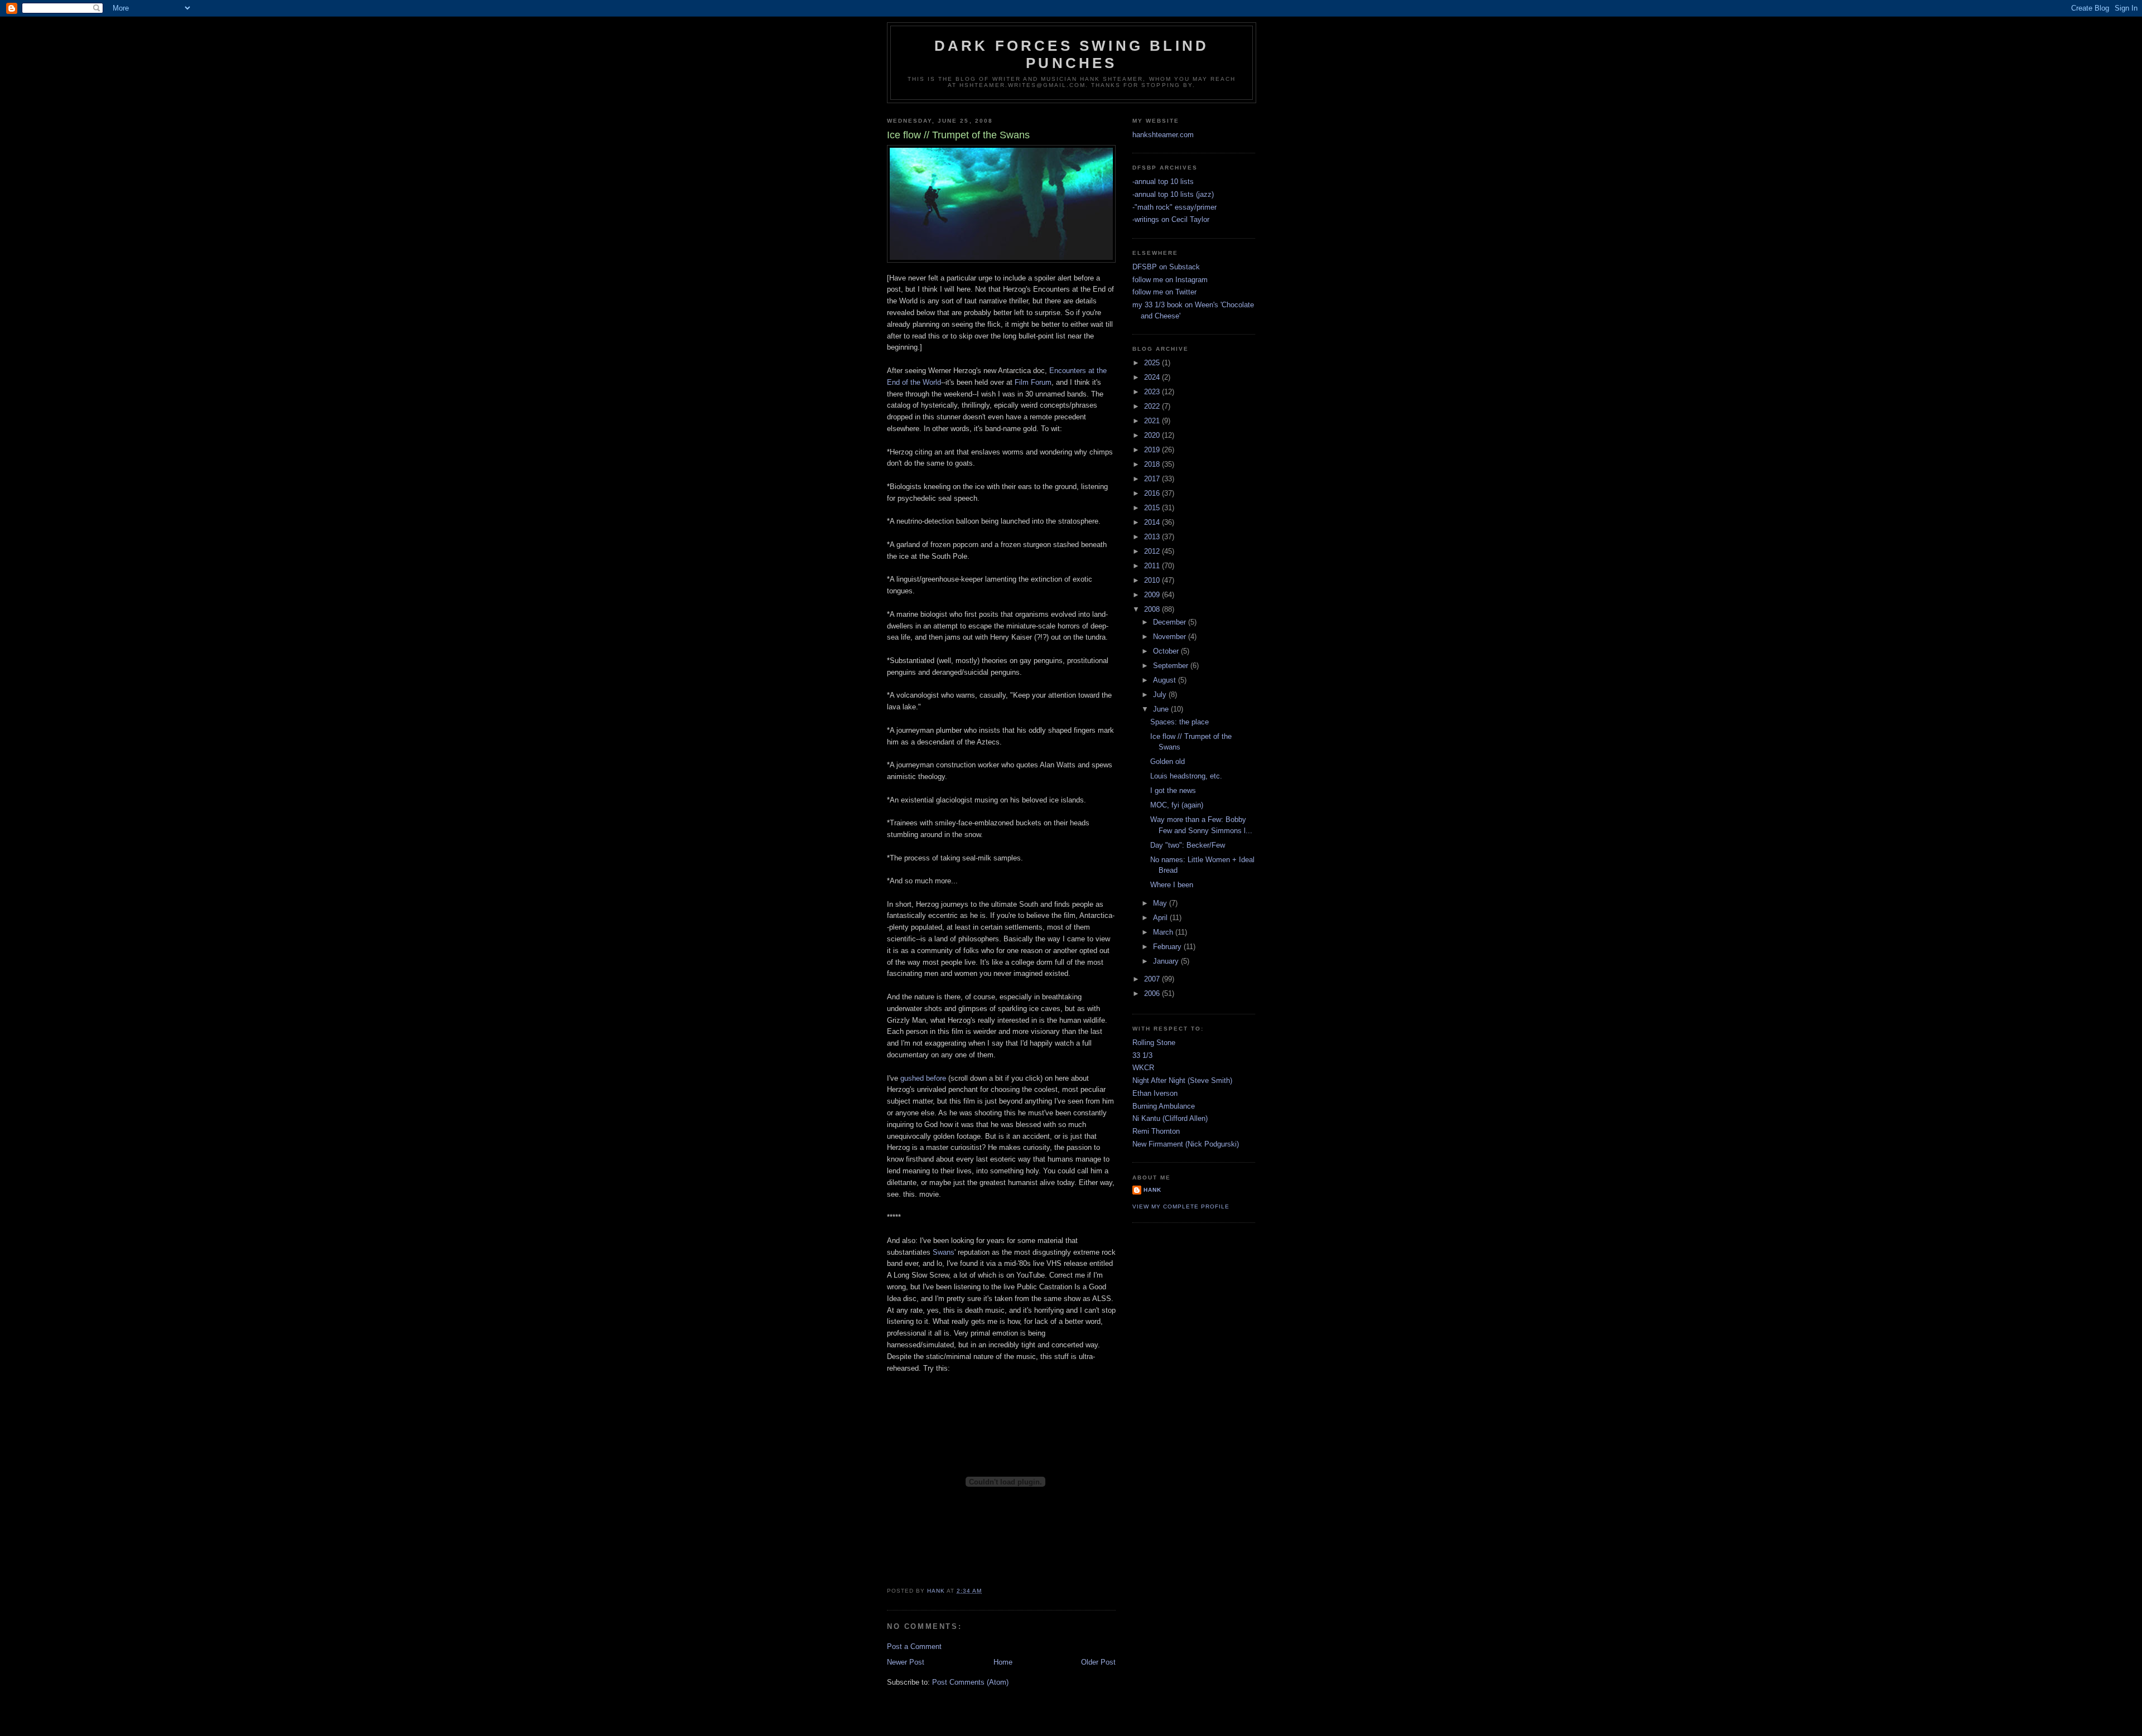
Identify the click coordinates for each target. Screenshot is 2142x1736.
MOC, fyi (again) (1177, 805)
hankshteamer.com (1163, 135)
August (1166, 680)
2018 (1153, 464)
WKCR (1143, 1068)
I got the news (1173, 790)
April (1161, 918)
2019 (1153, 450)
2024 (1153, 377)
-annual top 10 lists (1163, 182)
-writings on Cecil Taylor (1171, 219)
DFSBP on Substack (1166, 267)
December (1171, 622)
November (1171, 637)
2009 (1153, 595)
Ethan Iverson (1155, 1093)
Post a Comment (914, 1646)
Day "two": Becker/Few (1188, 845)
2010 (1153, 580)
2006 (1153, 993)
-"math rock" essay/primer (1174, 207)
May (1161, 903)
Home (1003, 1662)
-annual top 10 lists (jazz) (1173, 194)
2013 (1153, 537)
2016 (1153, 493)
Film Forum (1033, 382)
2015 (1153, 508)
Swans (944, 1252)
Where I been (1172, 885)
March (1164, 932)
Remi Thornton (1156, 1131)
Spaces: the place (1179, 722)
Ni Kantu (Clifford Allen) (1170, 1118)
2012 (1153, 551)
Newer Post (906, 1662)
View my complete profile (1181, 1207)
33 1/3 (1142, 1055)
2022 (1153, 406)
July (1161, 695)
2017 (1153, 479)
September (1172, 666)
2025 (1153, 363)
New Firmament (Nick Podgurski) (1186, 1144)
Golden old (1168, 761)
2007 (1153, 979)
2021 (1153, 421)
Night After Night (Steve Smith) (1182, 1080)
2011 (1153, 566)
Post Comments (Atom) (970, 1682)
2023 (1153, 392)
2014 (1153, 522)
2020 (1153, 435)
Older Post (1098, 1662)
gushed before (923, 1078)
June (1162, 709)
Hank (1152, 1190)
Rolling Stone (1154, 1043)
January (1167, 961)
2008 (1153, 609)
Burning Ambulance (1164, 1106)
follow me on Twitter (1164, 292)
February (1168, 947)
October (1167, 651)
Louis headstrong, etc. (1186, 776)
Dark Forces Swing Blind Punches (1072, 54)
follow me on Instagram (1170, 280)
